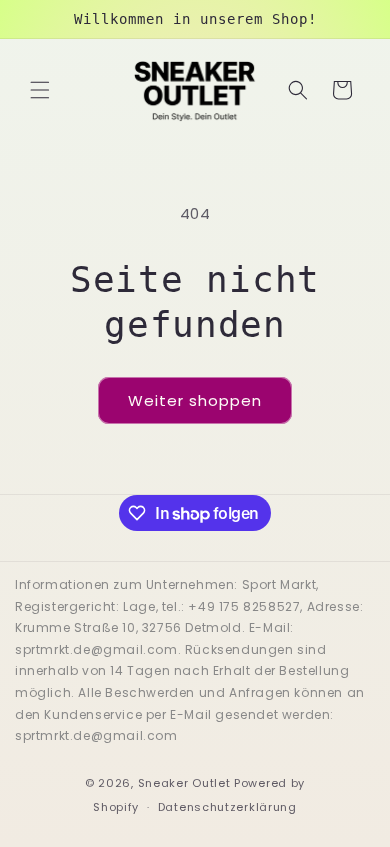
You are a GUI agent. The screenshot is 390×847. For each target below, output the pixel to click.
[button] (40, 90)
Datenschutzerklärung (227, 807)
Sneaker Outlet (184, 783)
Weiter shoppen (195, 400)
